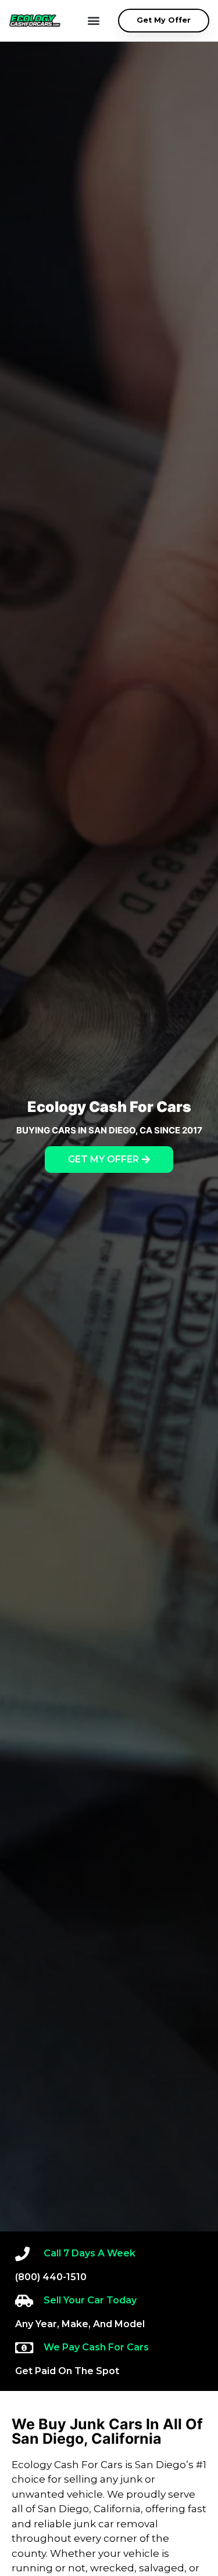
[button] (94, 21)
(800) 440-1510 (51, 2277)
